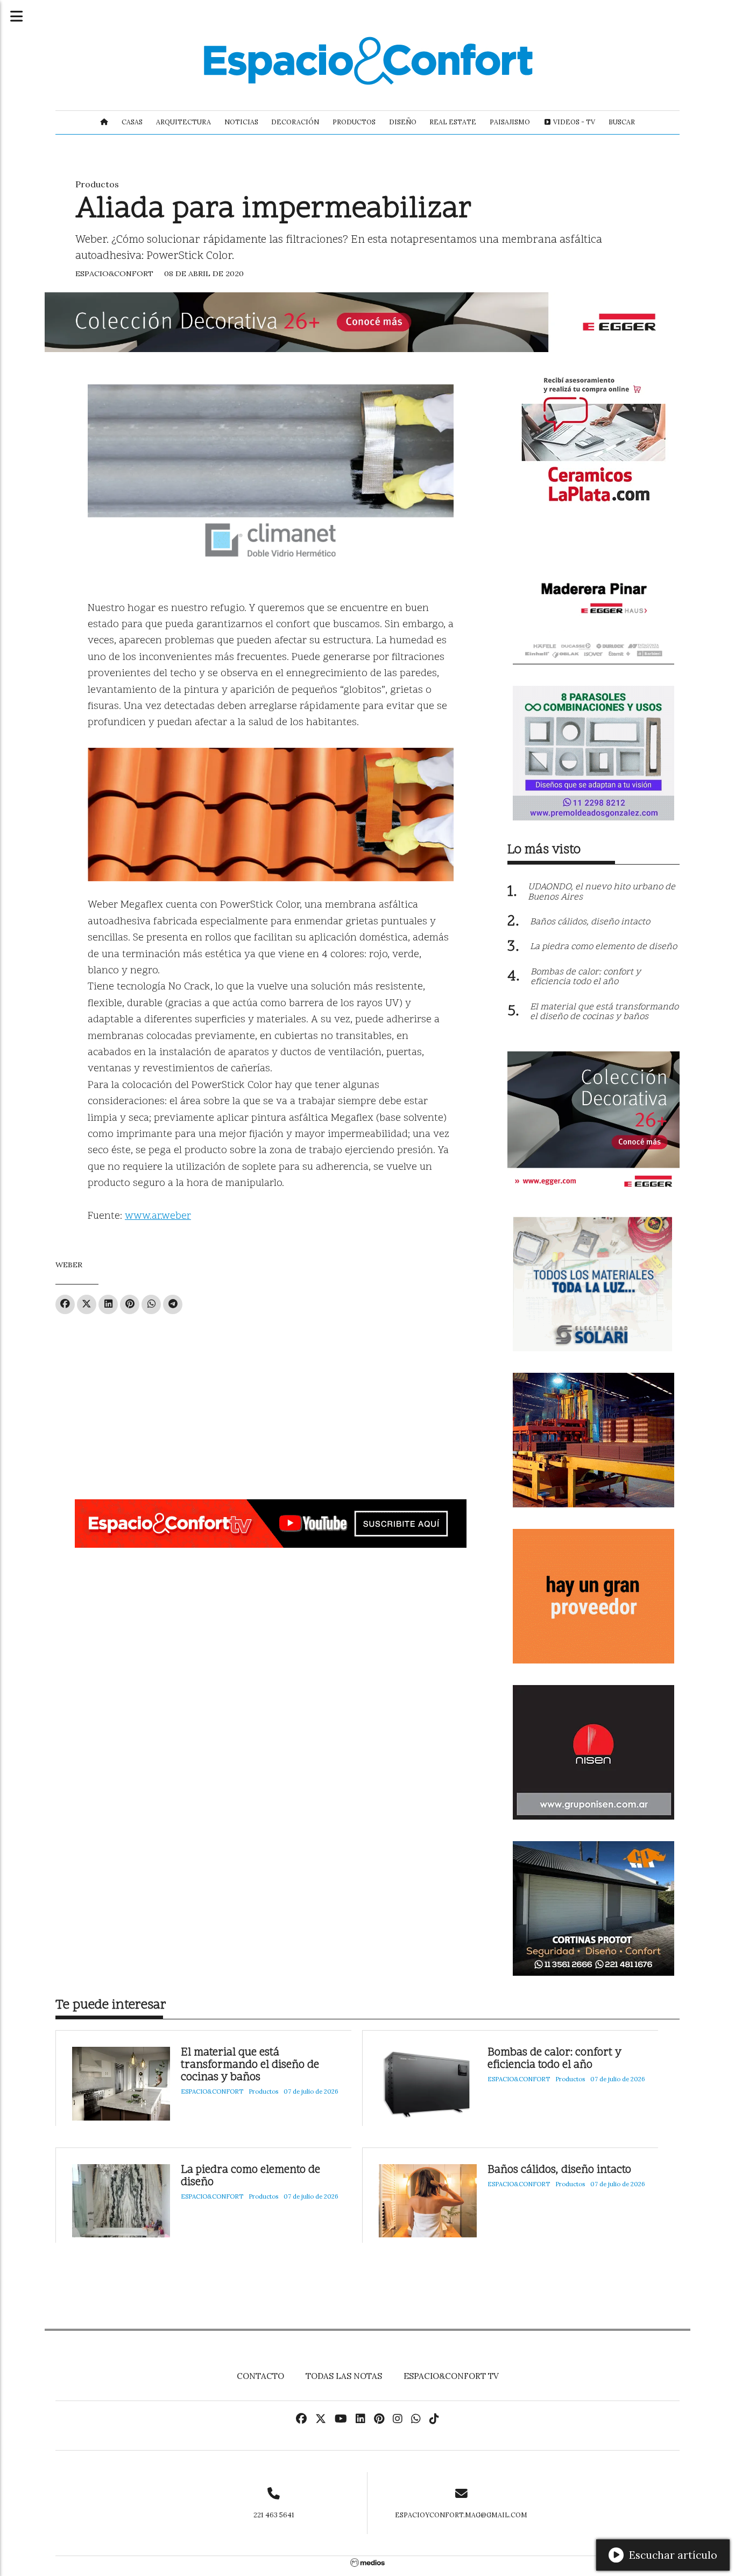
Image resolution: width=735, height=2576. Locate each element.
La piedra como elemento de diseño (250, 2177)
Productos (354, 122)
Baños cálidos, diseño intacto (559, 2170)
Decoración (295, 122)
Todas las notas (344, 2376)
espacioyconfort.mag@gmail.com (461, 2515)
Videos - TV (573, 122)
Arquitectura (183, 122)
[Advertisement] (271, 1402)
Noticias (241, 122)
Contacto (260, 2376)
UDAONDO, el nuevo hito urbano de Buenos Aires (602, 892)
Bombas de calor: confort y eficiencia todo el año (554, 2059)
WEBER (69, 1265)
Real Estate (453, 122)
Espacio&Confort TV (451, 2376)
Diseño (403, 122)
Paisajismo (510, 122)
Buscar (622, 122)
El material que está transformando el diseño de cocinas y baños (250, 2065)
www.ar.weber (158, 1216)
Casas (132, 122)
